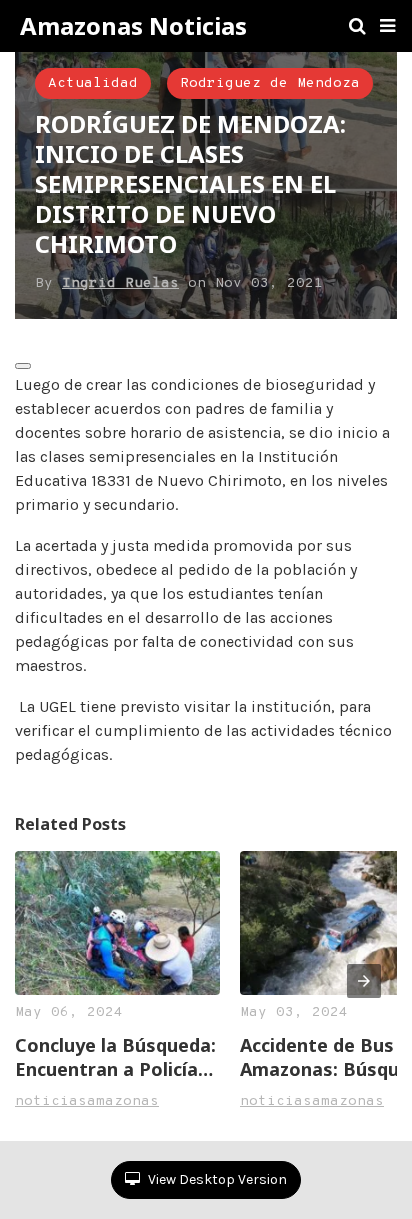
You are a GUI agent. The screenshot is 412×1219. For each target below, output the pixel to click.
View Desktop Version (216, 1179)
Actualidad (93, 83)
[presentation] (364, 981)
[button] (387, 26)
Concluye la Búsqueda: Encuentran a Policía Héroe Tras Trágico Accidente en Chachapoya (115, 1057)
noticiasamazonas (87, 1101)
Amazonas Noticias (133, 26)
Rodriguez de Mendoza (270, 83)
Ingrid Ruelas (120, 283)
